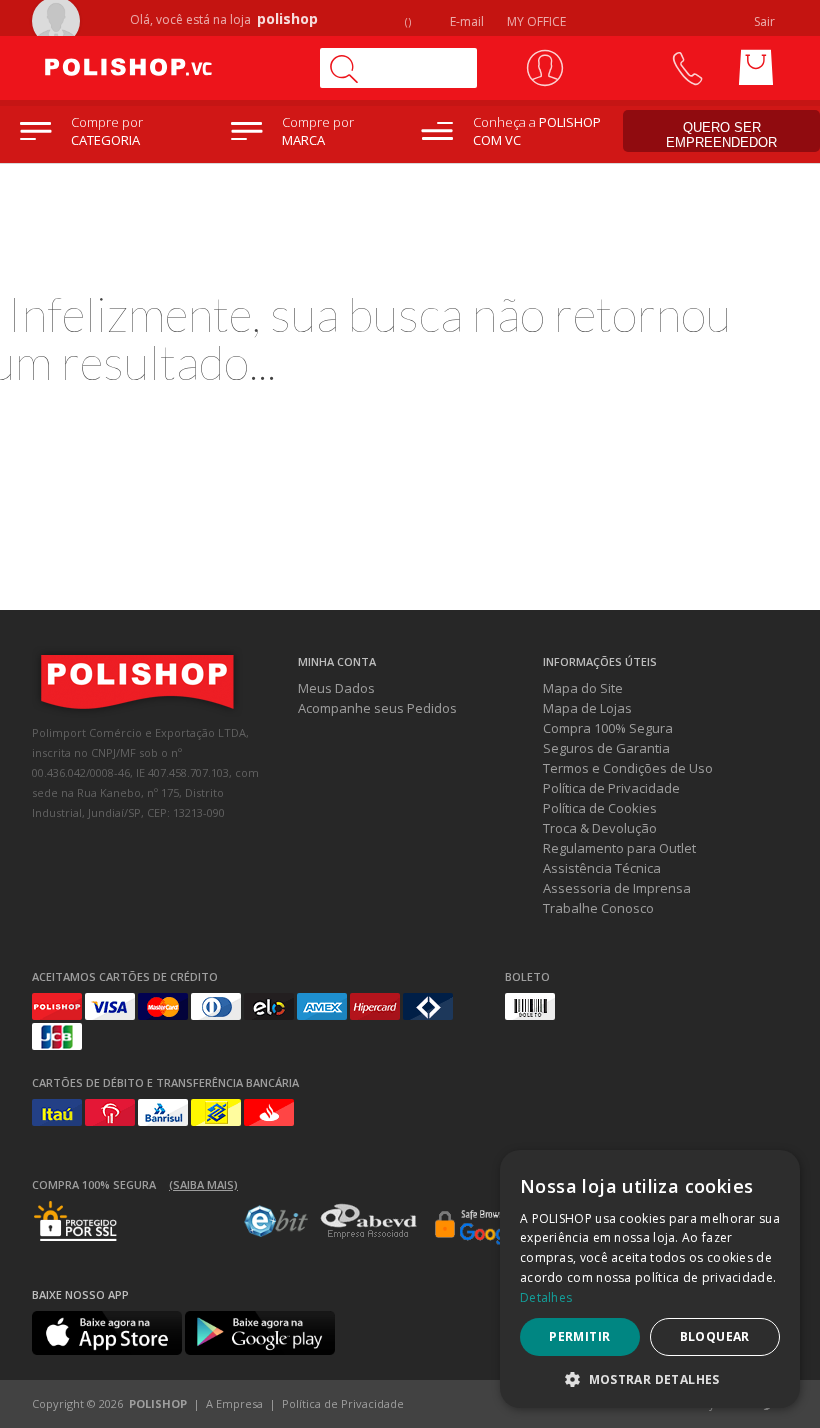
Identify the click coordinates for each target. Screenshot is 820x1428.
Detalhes (546, 1297)
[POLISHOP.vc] (167, 68)
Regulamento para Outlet (619, 848)
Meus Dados (336, 688)
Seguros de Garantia (606, 748)
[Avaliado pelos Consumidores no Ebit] (276, 1232)
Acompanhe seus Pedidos (377, 708)
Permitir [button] (579, 1336)
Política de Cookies (600, 808)
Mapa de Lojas (587, 708)
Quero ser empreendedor (721, 135)
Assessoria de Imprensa (617, 888)
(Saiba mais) (203, 1184)
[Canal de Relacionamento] (686, 68)
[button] (650, 1378)
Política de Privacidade (611, 788)
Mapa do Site (583, 688)
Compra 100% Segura (608, 728)
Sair (766, 21)
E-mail (465, 21)
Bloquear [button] (715, 1336)
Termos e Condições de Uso (628, 768)
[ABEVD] (368, 1235)
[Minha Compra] (756, 68)
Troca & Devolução (600, 828)
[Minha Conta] (544, 68)
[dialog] (650, 1279)
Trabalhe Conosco (598, 908)
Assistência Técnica (602, 868)
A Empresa (234, 1403)
